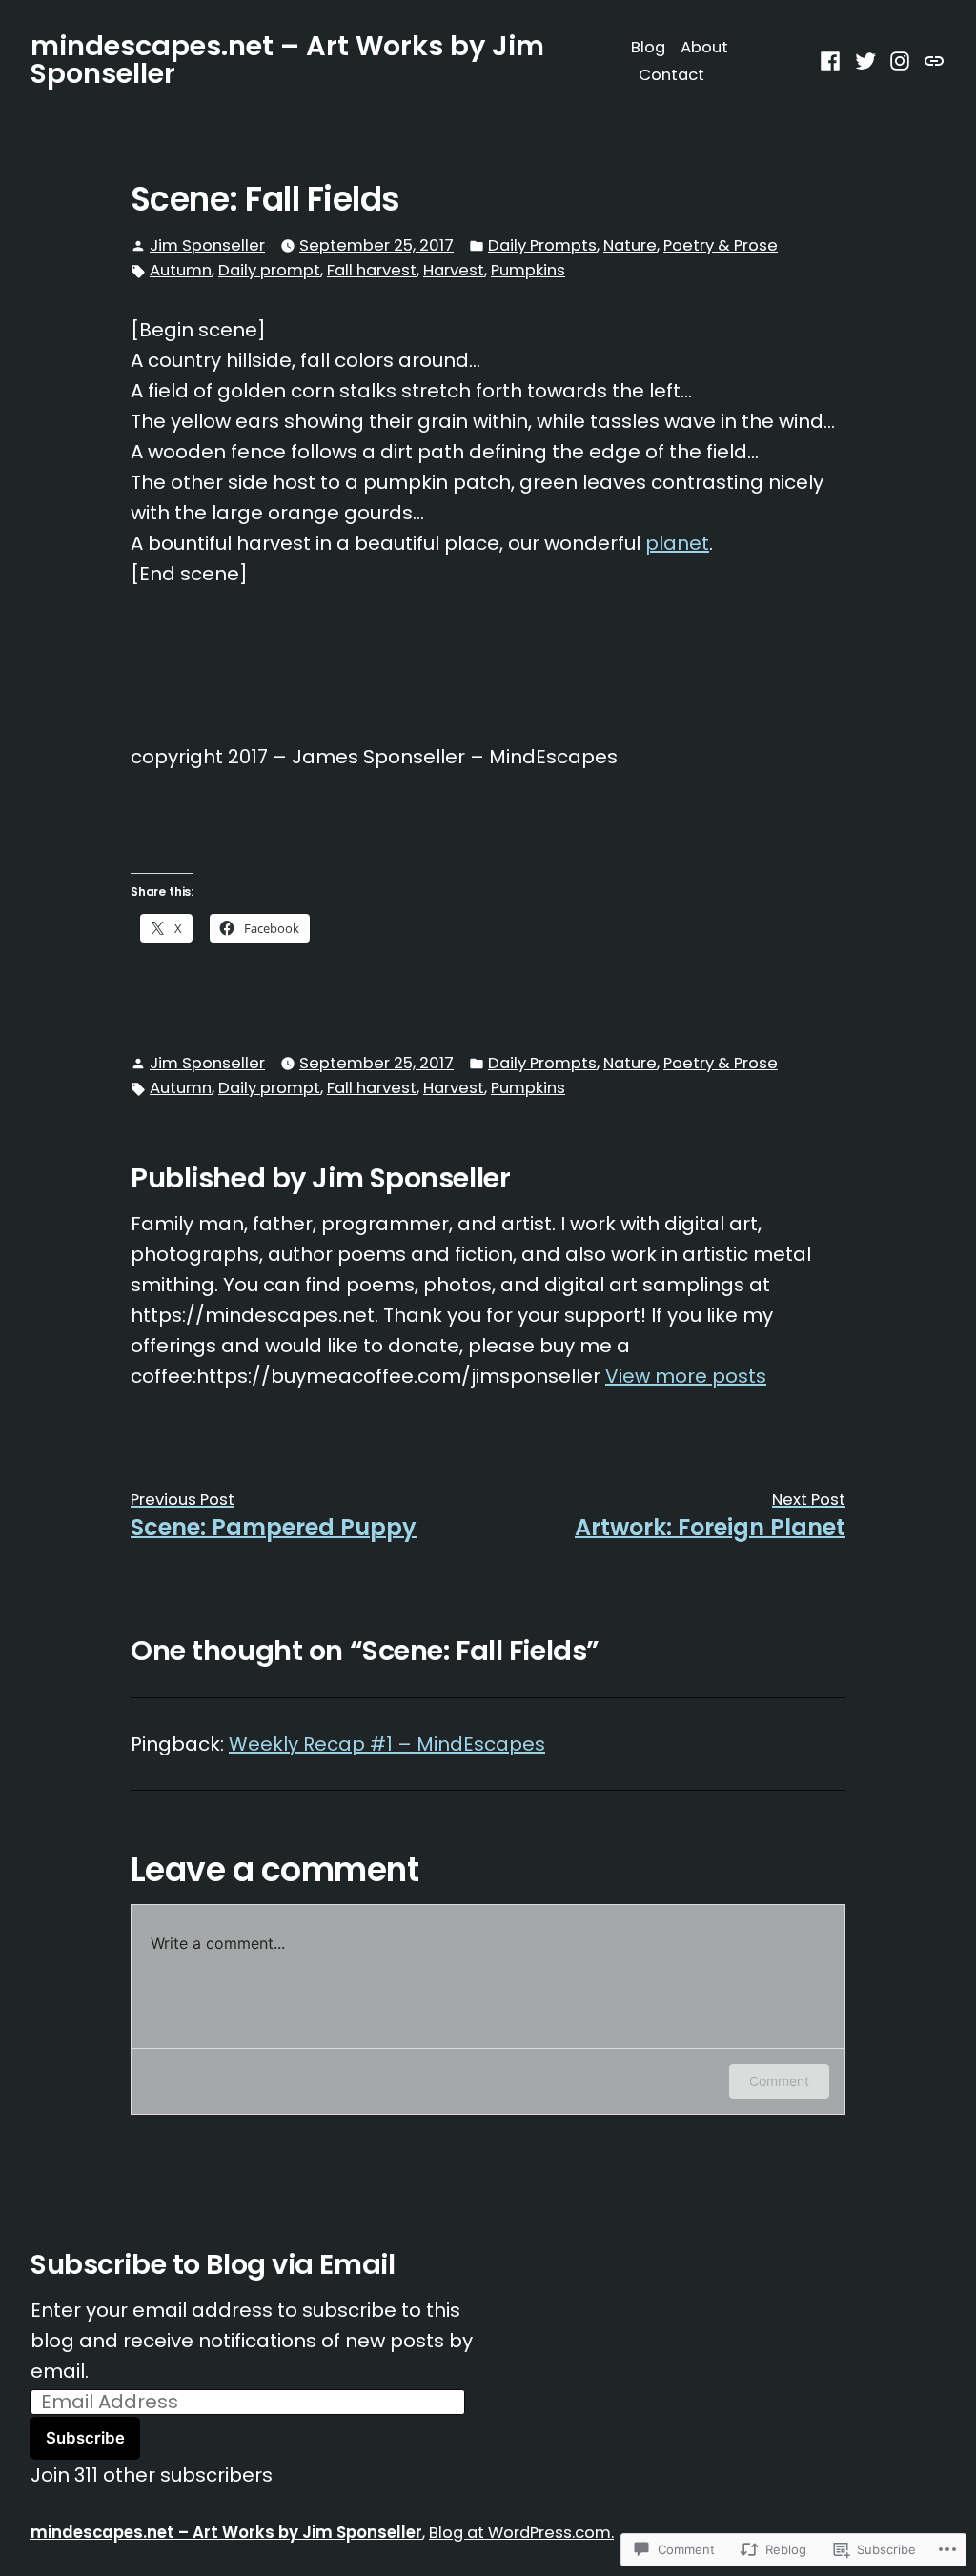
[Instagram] (900, 60)
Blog (648, 47)
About (704, 47)
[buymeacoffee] (932, 60)
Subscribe (85, 2438)
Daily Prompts (542, 245)
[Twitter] (866, 60)
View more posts (686, 1376)
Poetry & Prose (721, 245)
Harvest (454, 270)
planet (677, 543)
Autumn (181, 270)
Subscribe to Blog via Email (213, 2264)
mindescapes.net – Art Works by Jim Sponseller (287, 60)
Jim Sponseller (207, 245)
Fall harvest (372, 270)
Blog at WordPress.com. (521, 2533)
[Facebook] (833, 60)
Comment (779, 2081)
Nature (630, 245)
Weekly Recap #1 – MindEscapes (387, 1744)
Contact (671, 75)
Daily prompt (269, 270)
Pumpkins (528, 270)
